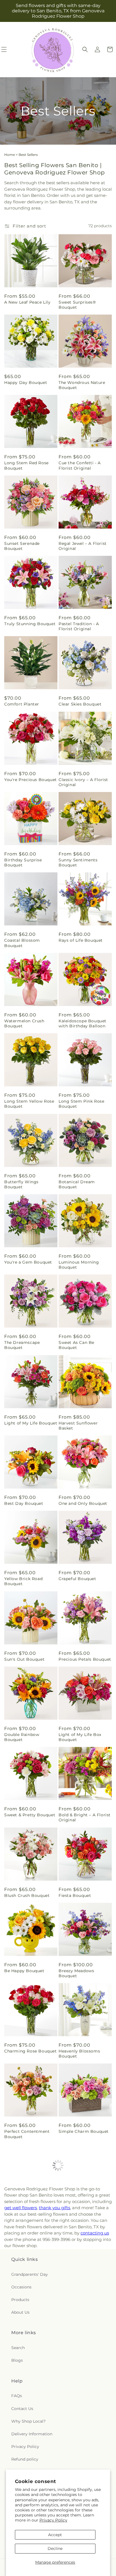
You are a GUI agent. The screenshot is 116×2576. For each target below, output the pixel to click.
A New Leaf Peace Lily (27, 302)
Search (18, 2348)
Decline (55, 2548)
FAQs (17, 2396)
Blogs (17, 2360)
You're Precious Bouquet (31, 780)
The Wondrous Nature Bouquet (82, 385)
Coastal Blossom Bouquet (22, 943)
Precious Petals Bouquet (85, 1659)
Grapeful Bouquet (77, 1579)
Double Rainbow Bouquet (22, 1737)
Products (20, 2300)
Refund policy (25, 2459)
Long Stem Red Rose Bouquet (26, 465)
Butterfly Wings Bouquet (21, 1184)
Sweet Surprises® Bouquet (77, 305)
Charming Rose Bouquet (31, 2051)
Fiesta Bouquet (75, 1895)
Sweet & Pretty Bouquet (30, 1815)
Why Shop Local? (28, 2421)
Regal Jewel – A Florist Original (83, 546)
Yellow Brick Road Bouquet (23, 1581)
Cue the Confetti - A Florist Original (80, 465)
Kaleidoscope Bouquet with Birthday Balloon (82, 1023)
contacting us (95, 2233)
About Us (20, 2312)
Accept (55, 2535)
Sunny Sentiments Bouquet (78, 863)
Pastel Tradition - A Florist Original (79, 626)
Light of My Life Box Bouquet (80, 1737)
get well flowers (21, 2208)
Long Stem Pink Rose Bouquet (81, 1104)
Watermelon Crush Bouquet (24, 1023)
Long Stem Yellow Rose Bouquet (29, 1104)
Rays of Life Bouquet (81, 940)
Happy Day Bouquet (26, 383)
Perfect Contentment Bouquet (27, 2134)
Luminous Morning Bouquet (79, 1265)
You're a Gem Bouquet (28, 1262)
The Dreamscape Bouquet (22, 1345)
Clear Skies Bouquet (80, 704)
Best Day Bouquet (24, 1503)
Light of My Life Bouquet (31, 1423)
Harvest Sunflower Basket (78, 1426)
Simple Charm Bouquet (84, 2131)
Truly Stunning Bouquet (30, 624)
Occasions (21, 2287)
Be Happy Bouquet (24, 1971)
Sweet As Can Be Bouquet (76, 1345)
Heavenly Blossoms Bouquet (79, 2054)
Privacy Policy (53, 2520)
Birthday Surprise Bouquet (23, 863)
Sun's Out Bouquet (24, 1659)
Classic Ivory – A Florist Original (83, 782)
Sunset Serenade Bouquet (22, 546)
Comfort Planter (22, 704)
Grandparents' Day (30, 2274)
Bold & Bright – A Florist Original (85, 1817)
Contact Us (22, 2409)
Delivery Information (32, 2434)
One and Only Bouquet (83, 1503)
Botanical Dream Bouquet (77, 1184)
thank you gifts (54, 2208)
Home (10, 155)
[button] (85, 49)
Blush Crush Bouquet (27, 1895)
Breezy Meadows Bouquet (76, 1973)
